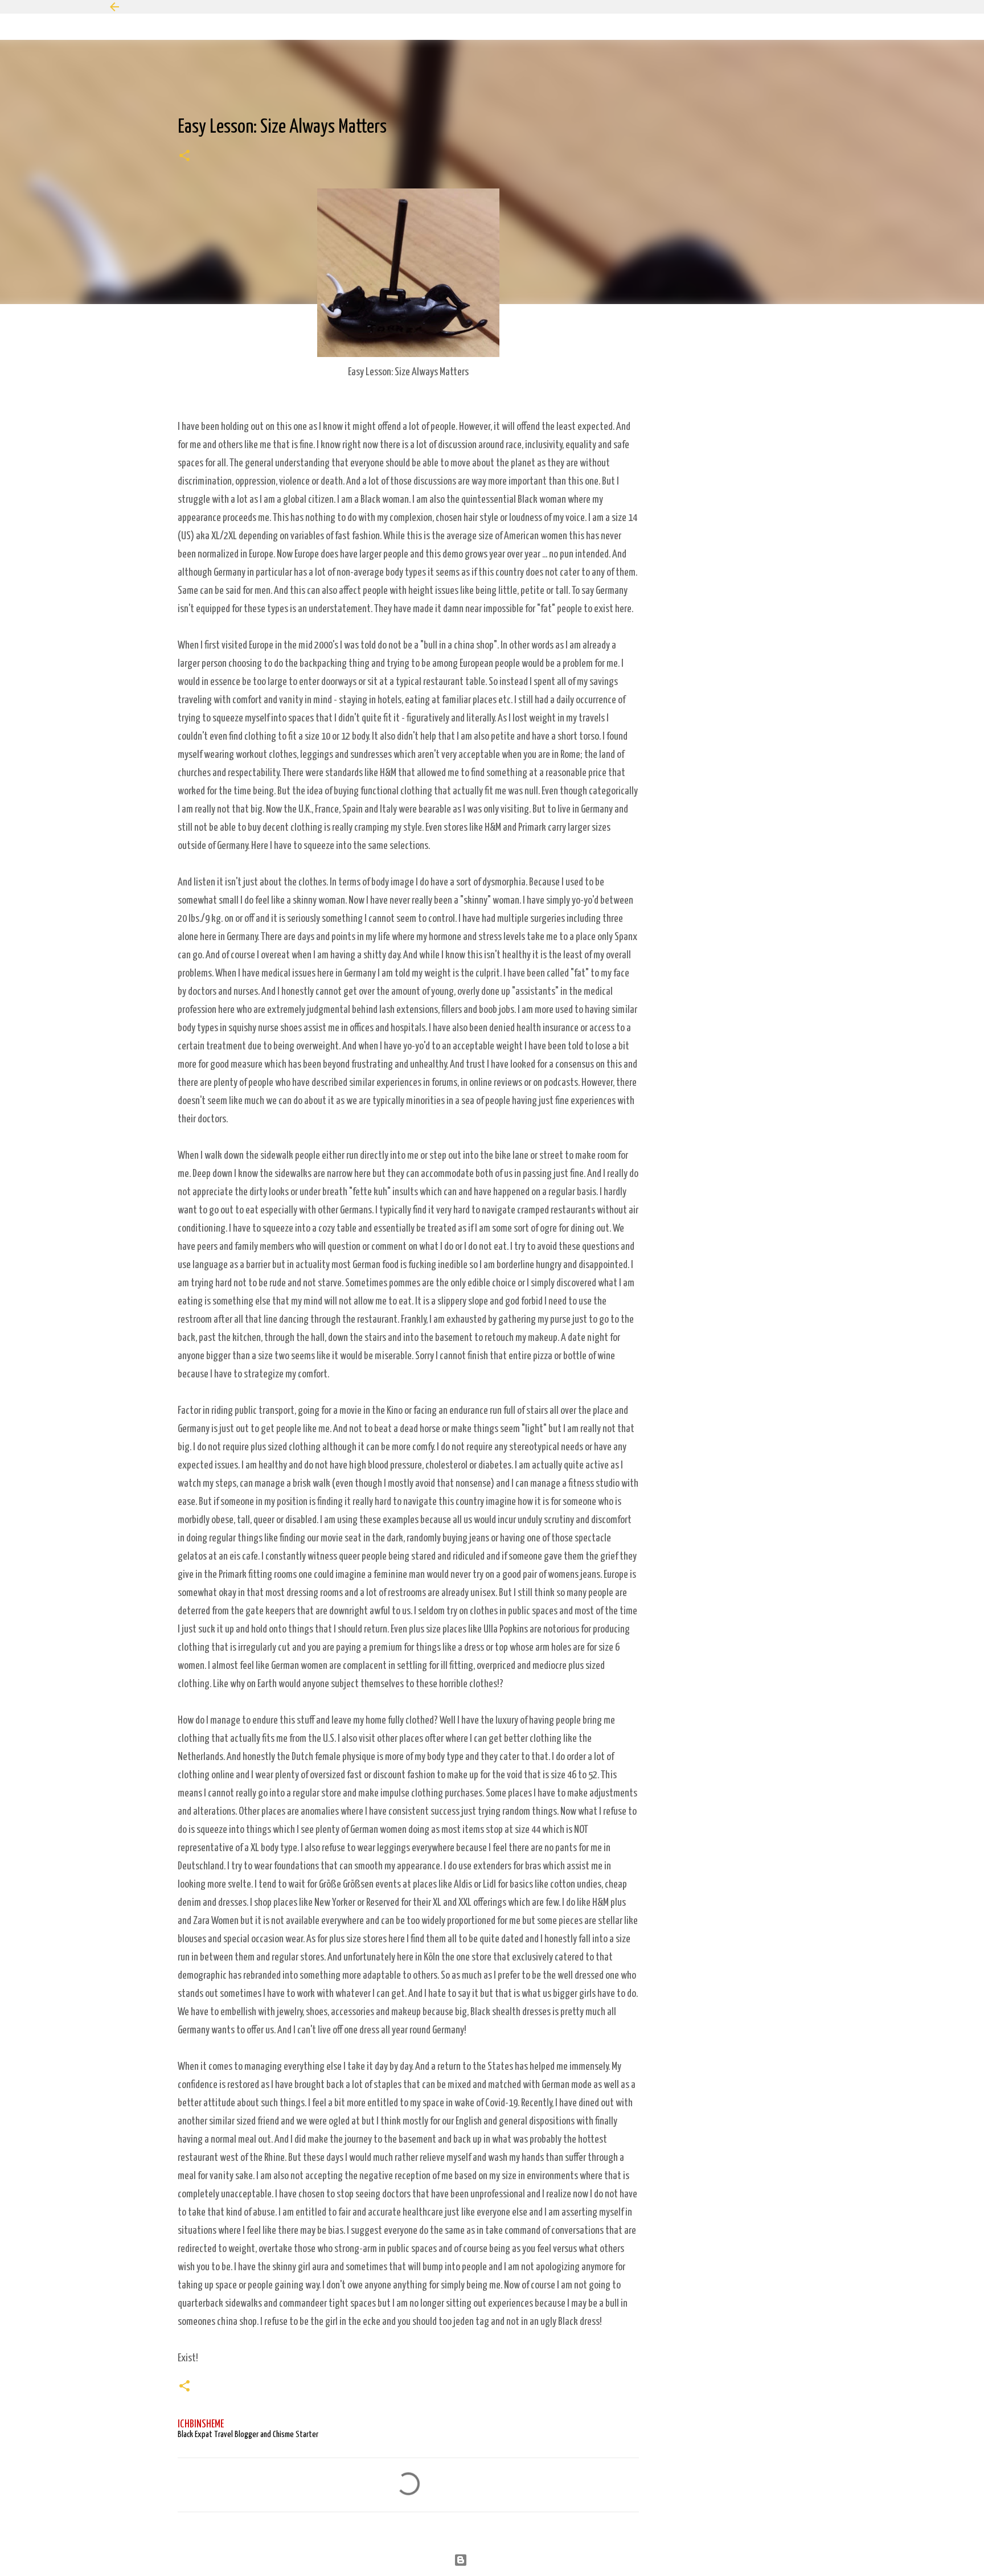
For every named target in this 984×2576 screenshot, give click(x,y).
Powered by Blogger (499, 2560)
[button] (184, 157)
